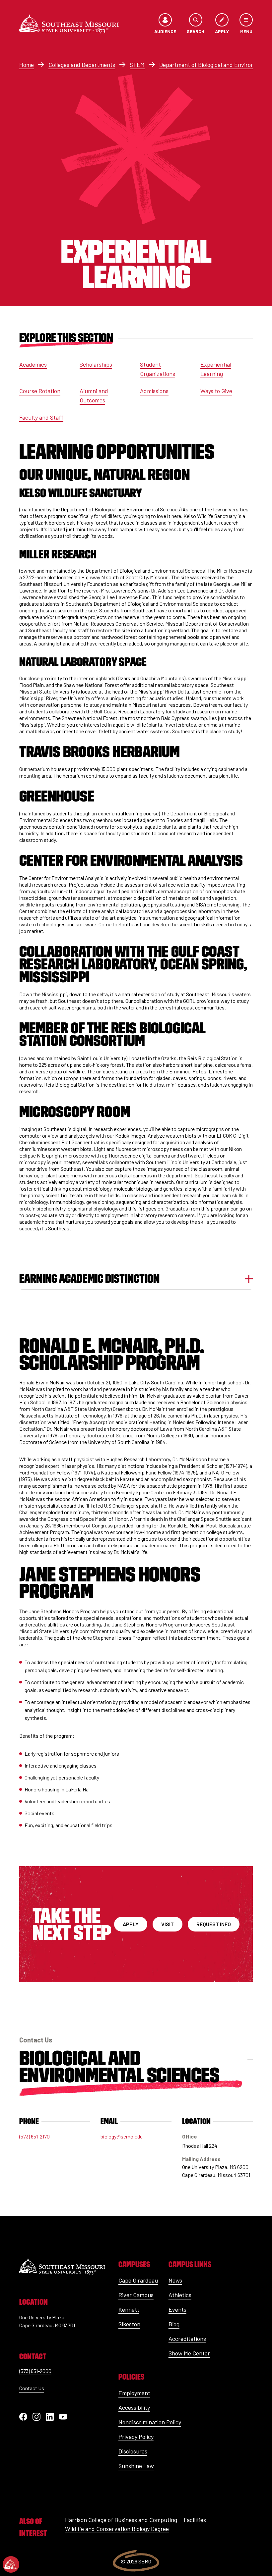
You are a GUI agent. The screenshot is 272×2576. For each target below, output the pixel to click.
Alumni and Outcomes (94, 395)
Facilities (195, 2520)
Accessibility (134, 2407)
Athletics (180, 2295)
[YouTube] (63, 2417)
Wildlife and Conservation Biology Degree (117, 2529)
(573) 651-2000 (35, 2371)
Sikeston (129, 2324)
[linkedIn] (50, 2417)
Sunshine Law (136, 2466)
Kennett (129, 2309)
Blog (174, 2324)
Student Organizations (158, 369)
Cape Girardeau (138, 2280)
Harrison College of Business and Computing (121, 2520)
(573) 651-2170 (34, 2136)
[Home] (69, 24)
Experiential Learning (216, 369)
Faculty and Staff (41, 417)
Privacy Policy (136, 2437)
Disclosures (133, 2451)
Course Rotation (40, 391)
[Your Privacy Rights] (11, 2564)
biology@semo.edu (122, 2136)
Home (27, 65)
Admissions (154, 391)
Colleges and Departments (82, 65)
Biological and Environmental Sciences (119, 2066)
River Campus (136, 2295)
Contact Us (32, 2388)
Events (177, 2309)
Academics (33, 364)
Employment (134, 2393)
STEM (137, 65)
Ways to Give (216, 391)
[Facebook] (23, 2417)
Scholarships (96, 364)
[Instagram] (36, 2417)
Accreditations (187, 2339)
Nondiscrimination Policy (150, 2422)
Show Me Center (189, 2353)
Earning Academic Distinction (89, 1279)
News (175, 2280)
